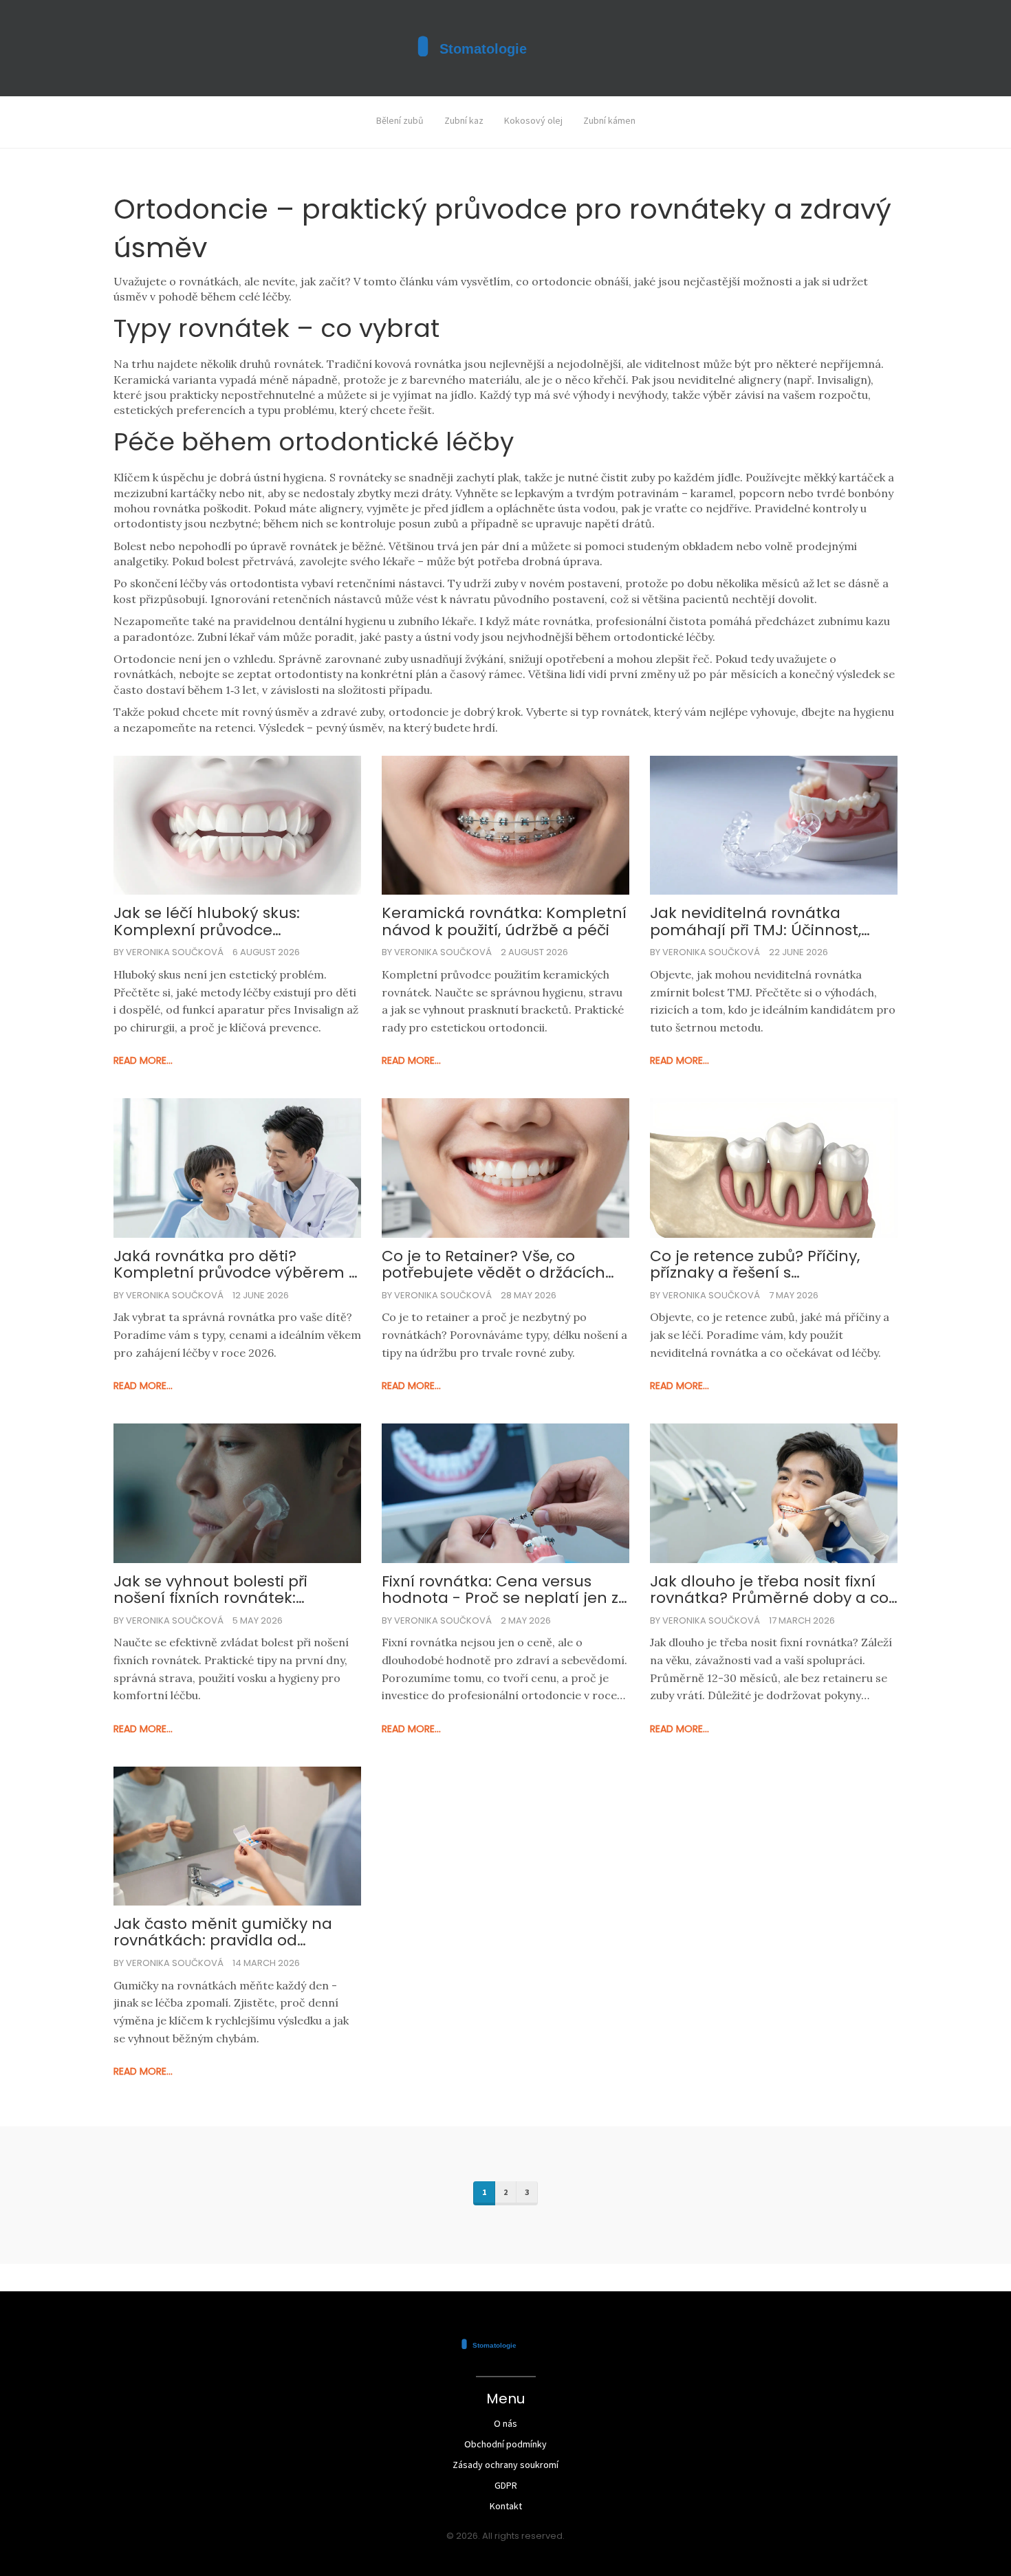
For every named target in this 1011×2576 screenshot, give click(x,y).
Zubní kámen (609, 120)
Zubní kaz (464, 120)
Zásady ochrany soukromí (505, 2465)
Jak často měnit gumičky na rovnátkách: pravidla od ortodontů (223, 1932)
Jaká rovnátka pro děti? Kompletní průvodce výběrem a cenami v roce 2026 (236, 1265)
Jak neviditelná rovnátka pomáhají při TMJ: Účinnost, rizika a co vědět (755, 921)
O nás (505, 2423)
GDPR (506, 2485)
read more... (143, 1060)
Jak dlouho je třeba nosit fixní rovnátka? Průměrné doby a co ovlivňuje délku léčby (769, 1590)
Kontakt (506, 2506)
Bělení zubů (400, 120)
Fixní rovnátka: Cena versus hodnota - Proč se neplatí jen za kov (505, 1590)
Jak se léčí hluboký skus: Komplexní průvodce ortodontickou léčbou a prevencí (207, 921)
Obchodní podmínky (505, 2444)
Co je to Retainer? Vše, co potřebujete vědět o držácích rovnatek (493, 1265)
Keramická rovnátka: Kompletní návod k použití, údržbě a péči (504, 921)
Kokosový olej (533, 120)
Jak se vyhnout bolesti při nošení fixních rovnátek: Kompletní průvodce (210, 1590)
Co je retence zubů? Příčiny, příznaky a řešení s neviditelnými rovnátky (755, 1265)
